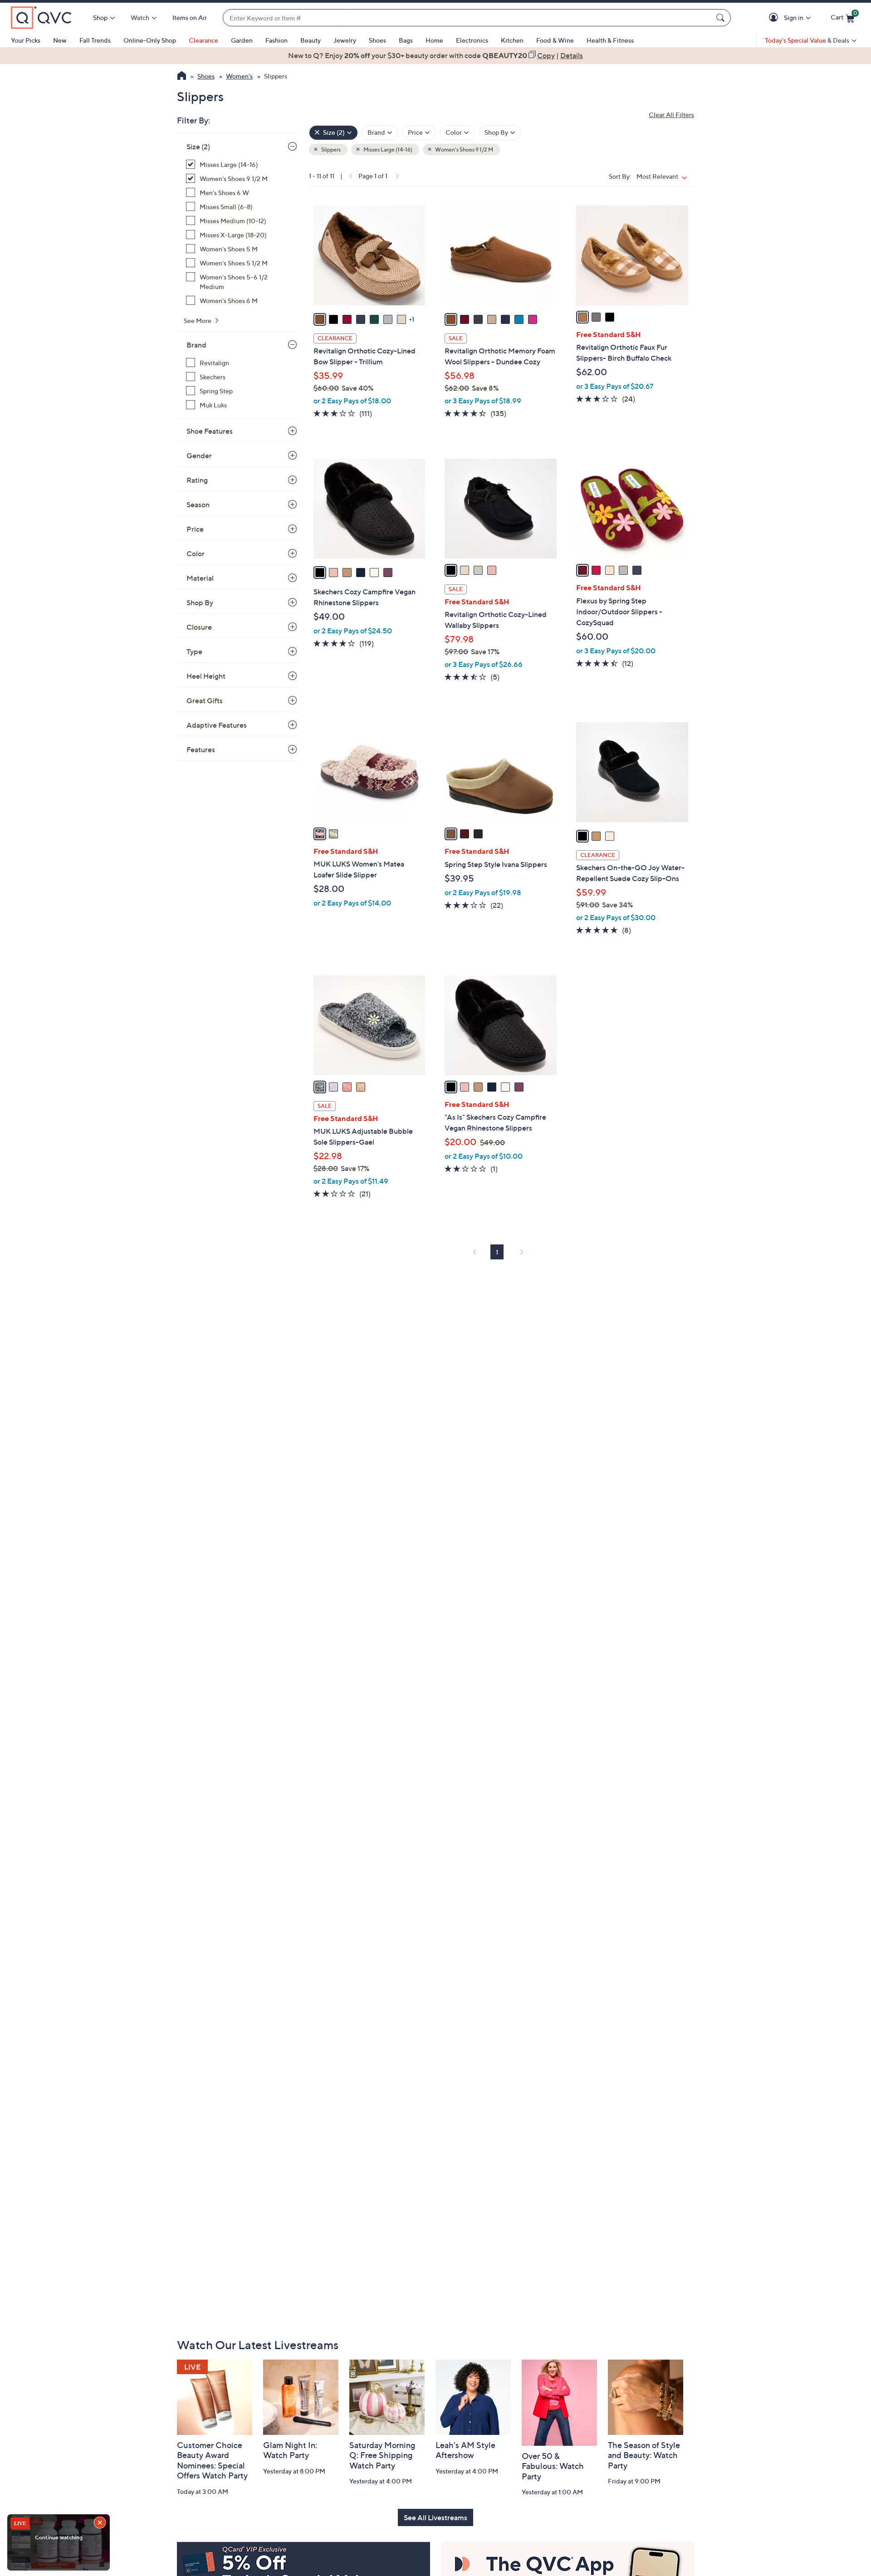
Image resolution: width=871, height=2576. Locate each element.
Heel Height (206, 676)
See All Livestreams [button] (435, 2517)
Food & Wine (555, 40)
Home (434, 40)
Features (201, 749)
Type (194, 651)
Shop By (200, 602)
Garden (242, 40)
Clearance (203, 40)
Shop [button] (100, 17)
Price (195, 529)
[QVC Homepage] (182, 77)
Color (196, 553)
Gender (199, 455)
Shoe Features (210, 431)
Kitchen (512, 40)
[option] (435, 55)
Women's (239, 76)
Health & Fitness (610, 40)
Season (198, 504)
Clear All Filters (671, 115)
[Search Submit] (722, 18)
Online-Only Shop (150, 40)
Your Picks (26, 40)
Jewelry (345, 40)
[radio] (320, 319)
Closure (199, 627)
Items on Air (190, 17)
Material (200, 578)
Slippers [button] (330, 149)
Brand (196, 345)
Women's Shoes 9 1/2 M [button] (464, 149)
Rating (197, 480)
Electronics (472, 40)
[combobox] (468, 18)
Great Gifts (205, 700)
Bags (406, 40)
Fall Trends (95, 40)
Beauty (311, 40)
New (60, 40)
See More (198, 321)
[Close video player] (101, 2523)
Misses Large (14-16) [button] (387, 149)
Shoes (377, 40)
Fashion (276, 40)
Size (198, 147)
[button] (775, 18)
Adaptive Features (217, 725)
